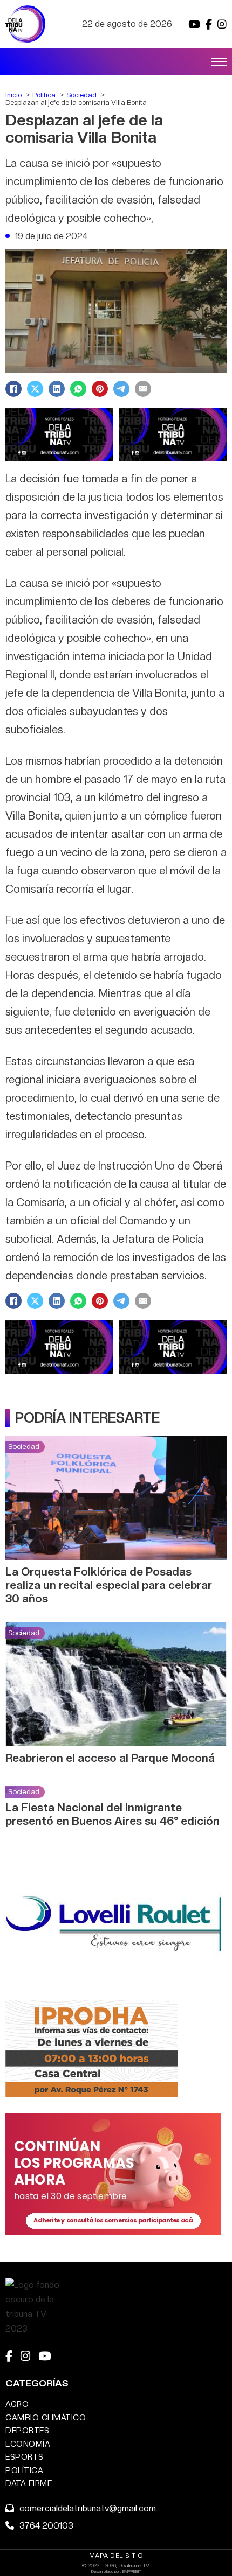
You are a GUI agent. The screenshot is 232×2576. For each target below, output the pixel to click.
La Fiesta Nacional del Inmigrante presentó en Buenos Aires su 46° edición (112, 1814)
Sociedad (24, 1446)
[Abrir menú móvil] (219, 62)
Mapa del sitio (116, 2556)
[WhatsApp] (78, 389)
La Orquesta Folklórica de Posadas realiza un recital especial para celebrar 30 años (109, 1585)
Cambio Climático (46, 2417)
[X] (35, 389)
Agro (17, 2404)
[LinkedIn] (57, 389)
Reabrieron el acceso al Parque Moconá (110, 1758)
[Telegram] (121, 389)
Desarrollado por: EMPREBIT (116, 2571)
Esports (25, 2457)
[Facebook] (13, 389)
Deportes (27, 2430)
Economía (28, 2444)
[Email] (143, 389)
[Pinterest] (100, 389)
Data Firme (29, 2483)
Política (24, 2470)
